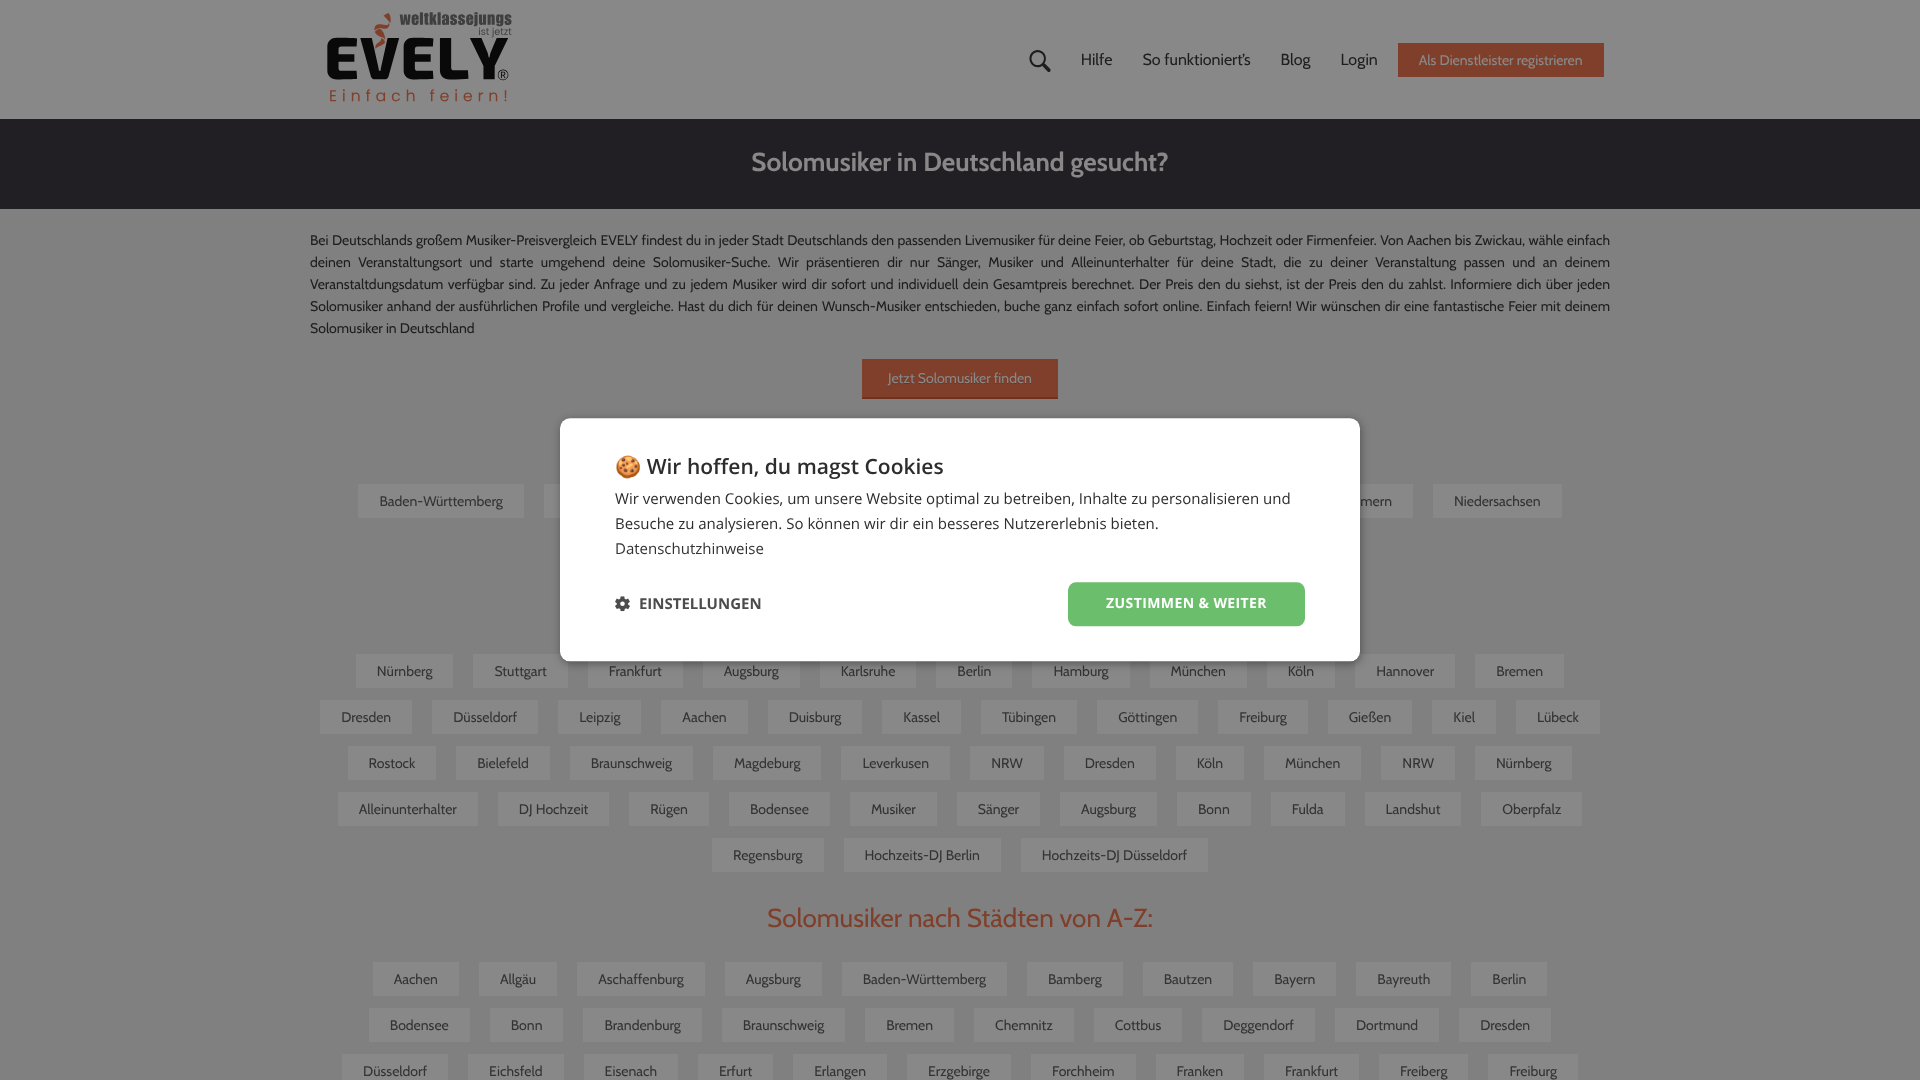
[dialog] (960, 539)
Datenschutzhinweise (689, 549)
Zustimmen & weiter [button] (1186, 603)
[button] (688, 604)
